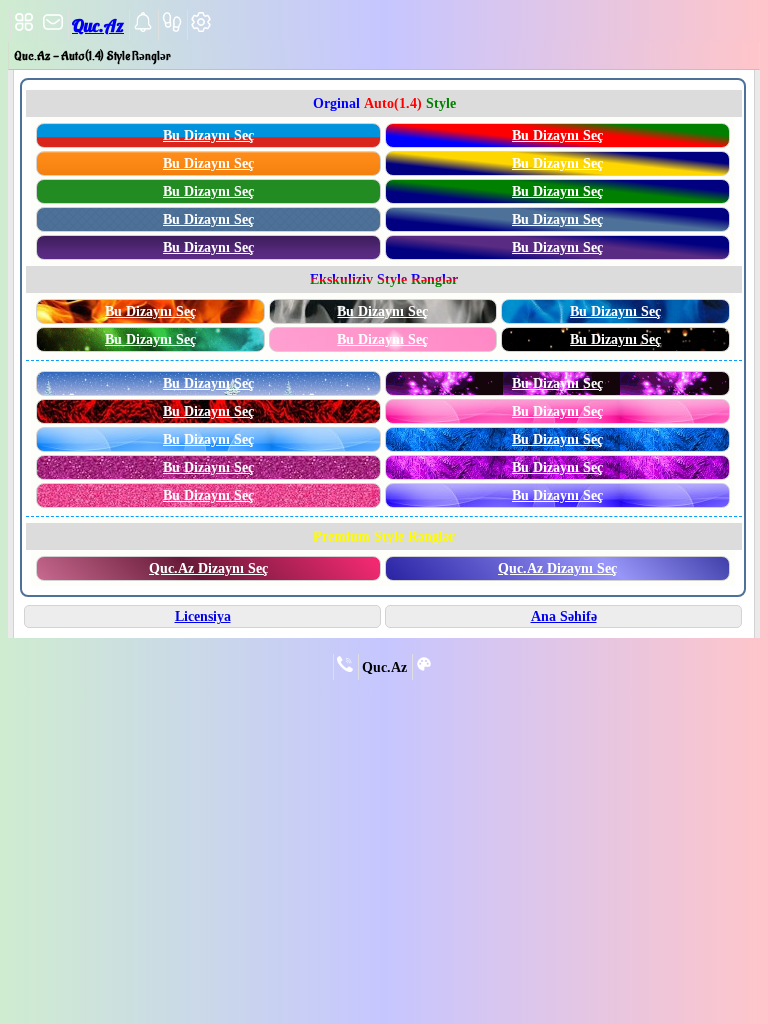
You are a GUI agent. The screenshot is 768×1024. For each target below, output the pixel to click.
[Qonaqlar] (172, 28)
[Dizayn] (424, 668)
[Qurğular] (201, 28)
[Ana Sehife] (24, 28)
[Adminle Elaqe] (345, 668)
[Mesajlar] (53, 28)
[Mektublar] (143, 28)
